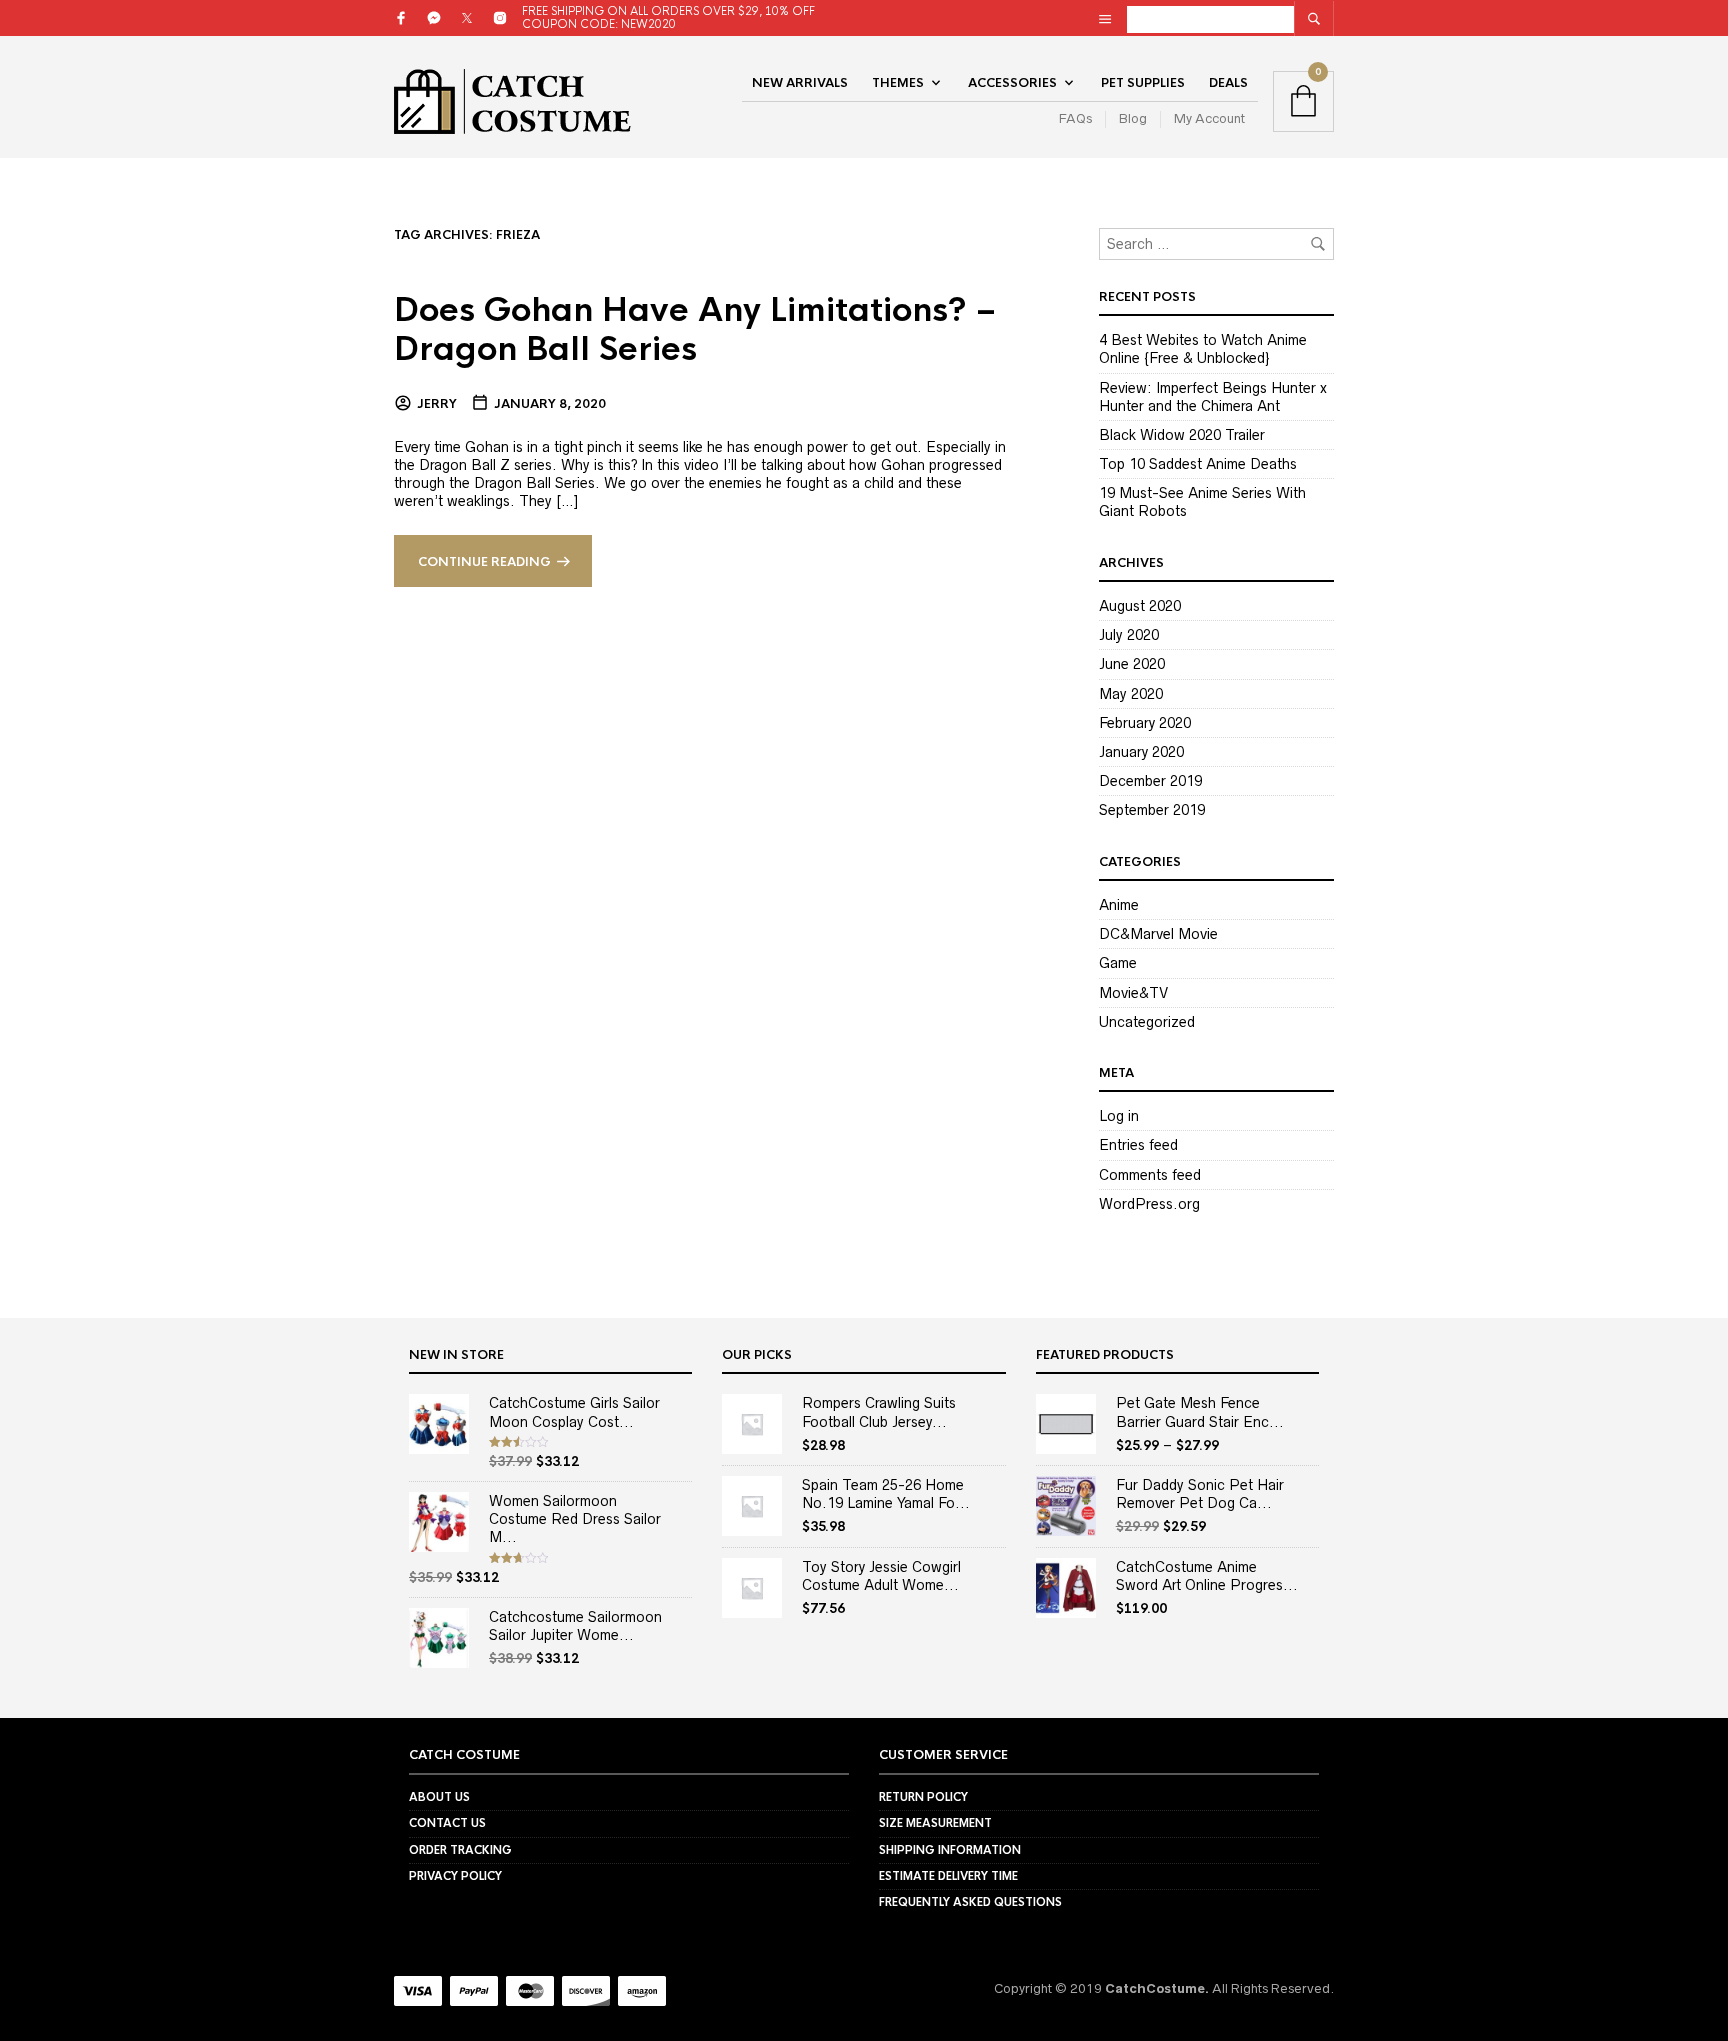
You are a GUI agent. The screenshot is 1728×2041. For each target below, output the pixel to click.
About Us (439, 1797)
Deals (1228, 83)
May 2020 (1131, 694)
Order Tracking (460, 1850)
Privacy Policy (455, 1876)
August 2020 (1140, 606)
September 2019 (1152, 810)
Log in (1119, 1116)
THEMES (898, 83)
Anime (1119, 905)
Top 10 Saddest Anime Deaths (1198, 464)
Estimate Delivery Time (948, 1876)
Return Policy (923, 1797)
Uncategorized (1147, 1022)
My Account (1209, 118)
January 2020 (1141, 752)
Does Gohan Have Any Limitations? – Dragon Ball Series (695, 330)
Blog (1133, 118)
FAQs (1075, 118)
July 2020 (1129, 635)
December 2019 (1150, 781)
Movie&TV (1133, 993)
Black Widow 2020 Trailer (1182, 435)
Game (1118, 963)
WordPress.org (1149, 1204)
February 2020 (1145, 723)
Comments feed (1150, 1175)
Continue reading (484, 562)
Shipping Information (950, 1850)
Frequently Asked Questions (970, 1902)
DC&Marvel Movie (1158, 934)
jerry (437, 404)
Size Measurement (935, 1823)
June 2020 (1132, 664)
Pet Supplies (1143, 83)
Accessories (1012, 83)
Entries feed (1138, 1145)
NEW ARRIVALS (800, 83)
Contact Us (447, 1823)
